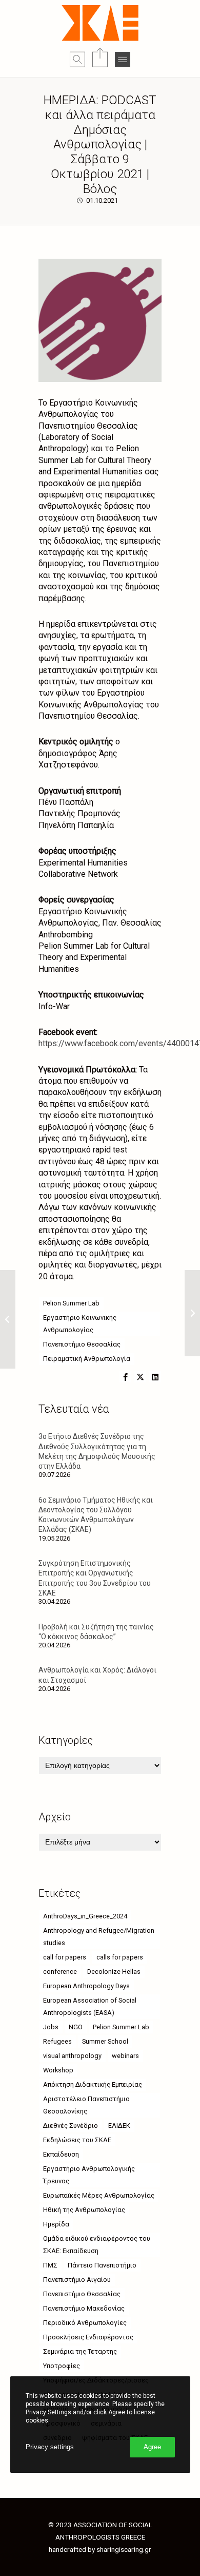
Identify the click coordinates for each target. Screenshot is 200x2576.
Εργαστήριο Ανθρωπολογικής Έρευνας (89, 2175)
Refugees (57, 2041)
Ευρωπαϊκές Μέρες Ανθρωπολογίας (99, 2195)
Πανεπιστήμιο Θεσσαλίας (82, 1344)
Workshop (58, 2070)
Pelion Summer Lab (71, 1303)
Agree (152, 2447)
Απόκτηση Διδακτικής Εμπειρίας (93, 2084)
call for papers (65, 1957)
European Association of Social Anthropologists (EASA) (90, 2006)
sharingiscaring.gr (124, 2549)
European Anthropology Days (86, 1986)
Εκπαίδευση (61, 2154)
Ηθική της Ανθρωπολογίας (84, 2210)
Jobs (51, 2027)
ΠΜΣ (50, 2265)
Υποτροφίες (62, 2366)
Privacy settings (50, 2447)
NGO (76, 2027)
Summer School (105, 2041)
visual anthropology (72, 2056)
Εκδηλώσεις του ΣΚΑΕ (77, 2140)
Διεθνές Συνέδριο (71, 2126)
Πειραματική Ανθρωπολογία (87, 1359)
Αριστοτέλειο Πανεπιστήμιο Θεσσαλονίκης (86, 2105)
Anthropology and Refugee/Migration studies (99, 1937)
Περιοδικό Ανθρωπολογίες (85, 2323)
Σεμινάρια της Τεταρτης (80, 2351)
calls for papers (120, 1957)
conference (60, 1972)
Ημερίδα (56, 2224)
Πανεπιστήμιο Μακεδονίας (84, 2308)
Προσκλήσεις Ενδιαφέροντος (88, 2337)
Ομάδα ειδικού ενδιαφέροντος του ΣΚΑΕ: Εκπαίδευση (97, 2245)
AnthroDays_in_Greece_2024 (85, 1916)
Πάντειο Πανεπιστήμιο (102, 2265)
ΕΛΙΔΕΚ (119, 2126)
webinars (125, 2056)
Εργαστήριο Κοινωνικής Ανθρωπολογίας (80, 1324)
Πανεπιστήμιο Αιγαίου (77, 2280)
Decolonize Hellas (114, 1972)
